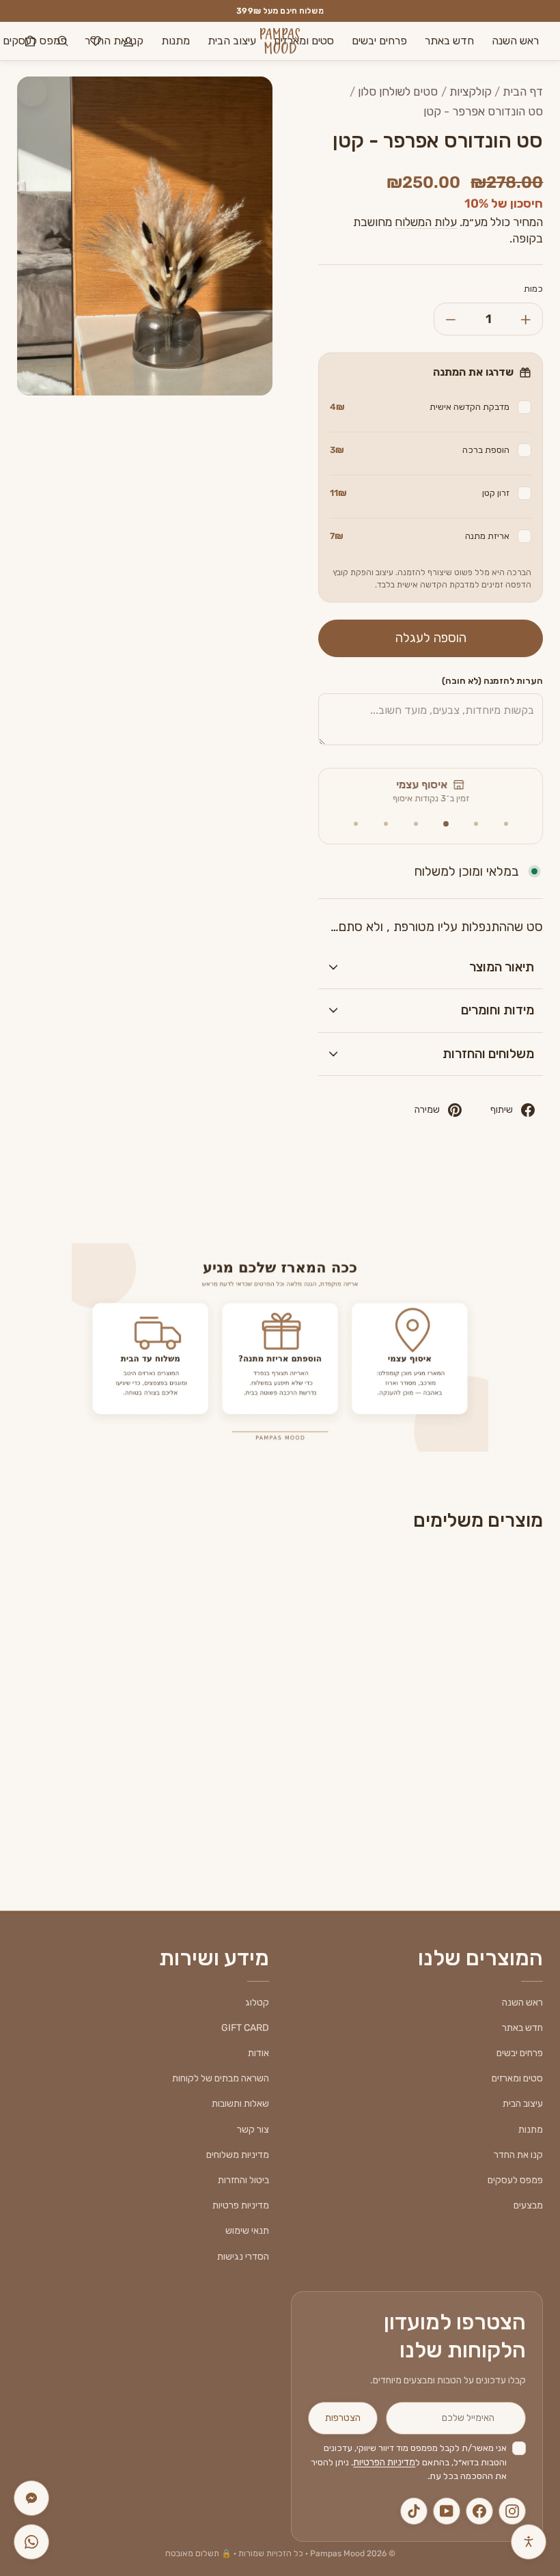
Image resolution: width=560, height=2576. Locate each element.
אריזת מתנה (420, 536)
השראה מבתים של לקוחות (221, 2078)
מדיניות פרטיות (241, 2205)
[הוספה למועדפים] (445, 1589)
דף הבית (523, 92)
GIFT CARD (245, 2028)
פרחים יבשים (379, 41)
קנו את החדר (518, 2155)
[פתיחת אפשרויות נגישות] (529, 2542)
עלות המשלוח (426, 222)
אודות (258, 2053)
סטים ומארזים (304, 41)
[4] (416, 824)
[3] (446, 824)
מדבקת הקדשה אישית (420, 407)
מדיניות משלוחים (238, 2155)
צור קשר (253, 2130)
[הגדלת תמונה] (32, 92)
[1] (506, 824)
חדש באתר (449, 41)
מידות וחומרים (498, 1010)
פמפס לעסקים (515, 2180)
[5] (386, 824)
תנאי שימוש (247, 2231)
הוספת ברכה (420, 450)
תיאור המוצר (502, 967)
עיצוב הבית (232, 41)
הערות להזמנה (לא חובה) (492, 681)
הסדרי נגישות (243, 2257)
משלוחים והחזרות (488, 1054)
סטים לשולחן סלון (398, 92)
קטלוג (257, 2003)
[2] (476, 824)
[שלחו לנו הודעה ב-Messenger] (31, 2498)
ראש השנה (515, 41)
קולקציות (471, 92)
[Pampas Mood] (280, 41)
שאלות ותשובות (240, 2104)
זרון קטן (420, 493)
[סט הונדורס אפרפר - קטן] (483, 1657)
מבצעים (528, 2205)
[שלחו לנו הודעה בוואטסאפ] (31, 2542)
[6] (356, 824)
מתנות (176, 41)
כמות (533, 289)
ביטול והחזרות (243, 2180)
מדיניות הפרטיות (384, 2462)
